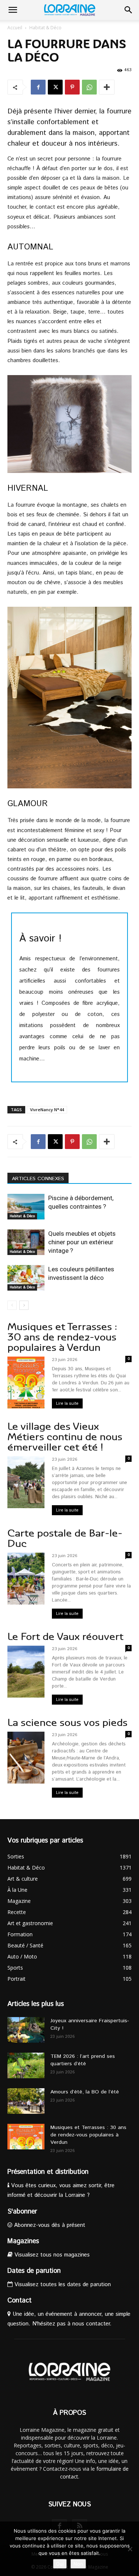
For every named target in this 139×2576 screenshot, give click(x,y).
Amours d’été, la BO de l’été (85, 2092)
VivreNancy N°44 (47, 1110)
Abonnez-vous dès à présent (49, 2225)
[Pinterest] (72, 87)
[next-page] (24, 1305)
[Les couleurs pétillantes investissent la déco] (26, 1278)
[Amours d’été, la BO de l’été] (26, 2101)
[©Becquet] (69, 424)
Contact (19, 2301)
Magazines (23, 2241)
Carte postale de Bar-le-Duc (65, 1538)
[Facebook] (38, 87)
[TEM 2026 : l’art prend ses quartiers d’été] (26, 2065)
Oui (60, 2564)
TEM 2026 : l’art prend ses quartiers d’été (83, 2060)
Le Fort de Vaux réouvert (65, 1637)
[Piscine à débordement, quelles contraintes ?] (26, 1207)
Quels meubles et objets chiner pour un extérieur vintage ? (82, 1242)
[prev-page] (12, 1305)
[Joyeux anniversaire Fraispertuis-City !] (26, 2030)
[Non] (130, 2549)
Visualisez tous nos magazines (51, 2255)
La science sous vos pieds (67, 1723)
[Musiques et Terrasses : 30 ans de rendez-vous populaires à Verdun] (26, 2137)
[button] (13, 10)
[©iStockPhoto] (69, 698)
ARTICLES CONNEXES (38, 1179)
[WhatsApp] (89, 87)
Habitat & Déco (45, 28)
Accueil (15, 28)
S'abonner (22, 2212)
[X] (55, 87)
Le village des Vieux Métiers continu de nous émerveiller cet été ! (65, 1437)
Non (78, 2564)
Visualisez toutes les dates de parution (62, 2284)
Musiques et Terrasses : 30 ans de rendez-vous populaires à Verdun (62, 1337)
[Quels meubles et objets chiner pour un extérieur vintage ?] (26, 1242)
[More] (107, 87)
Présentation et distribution (48, 2172)
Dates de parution (34, 2271)
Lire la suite (67, 1403)
